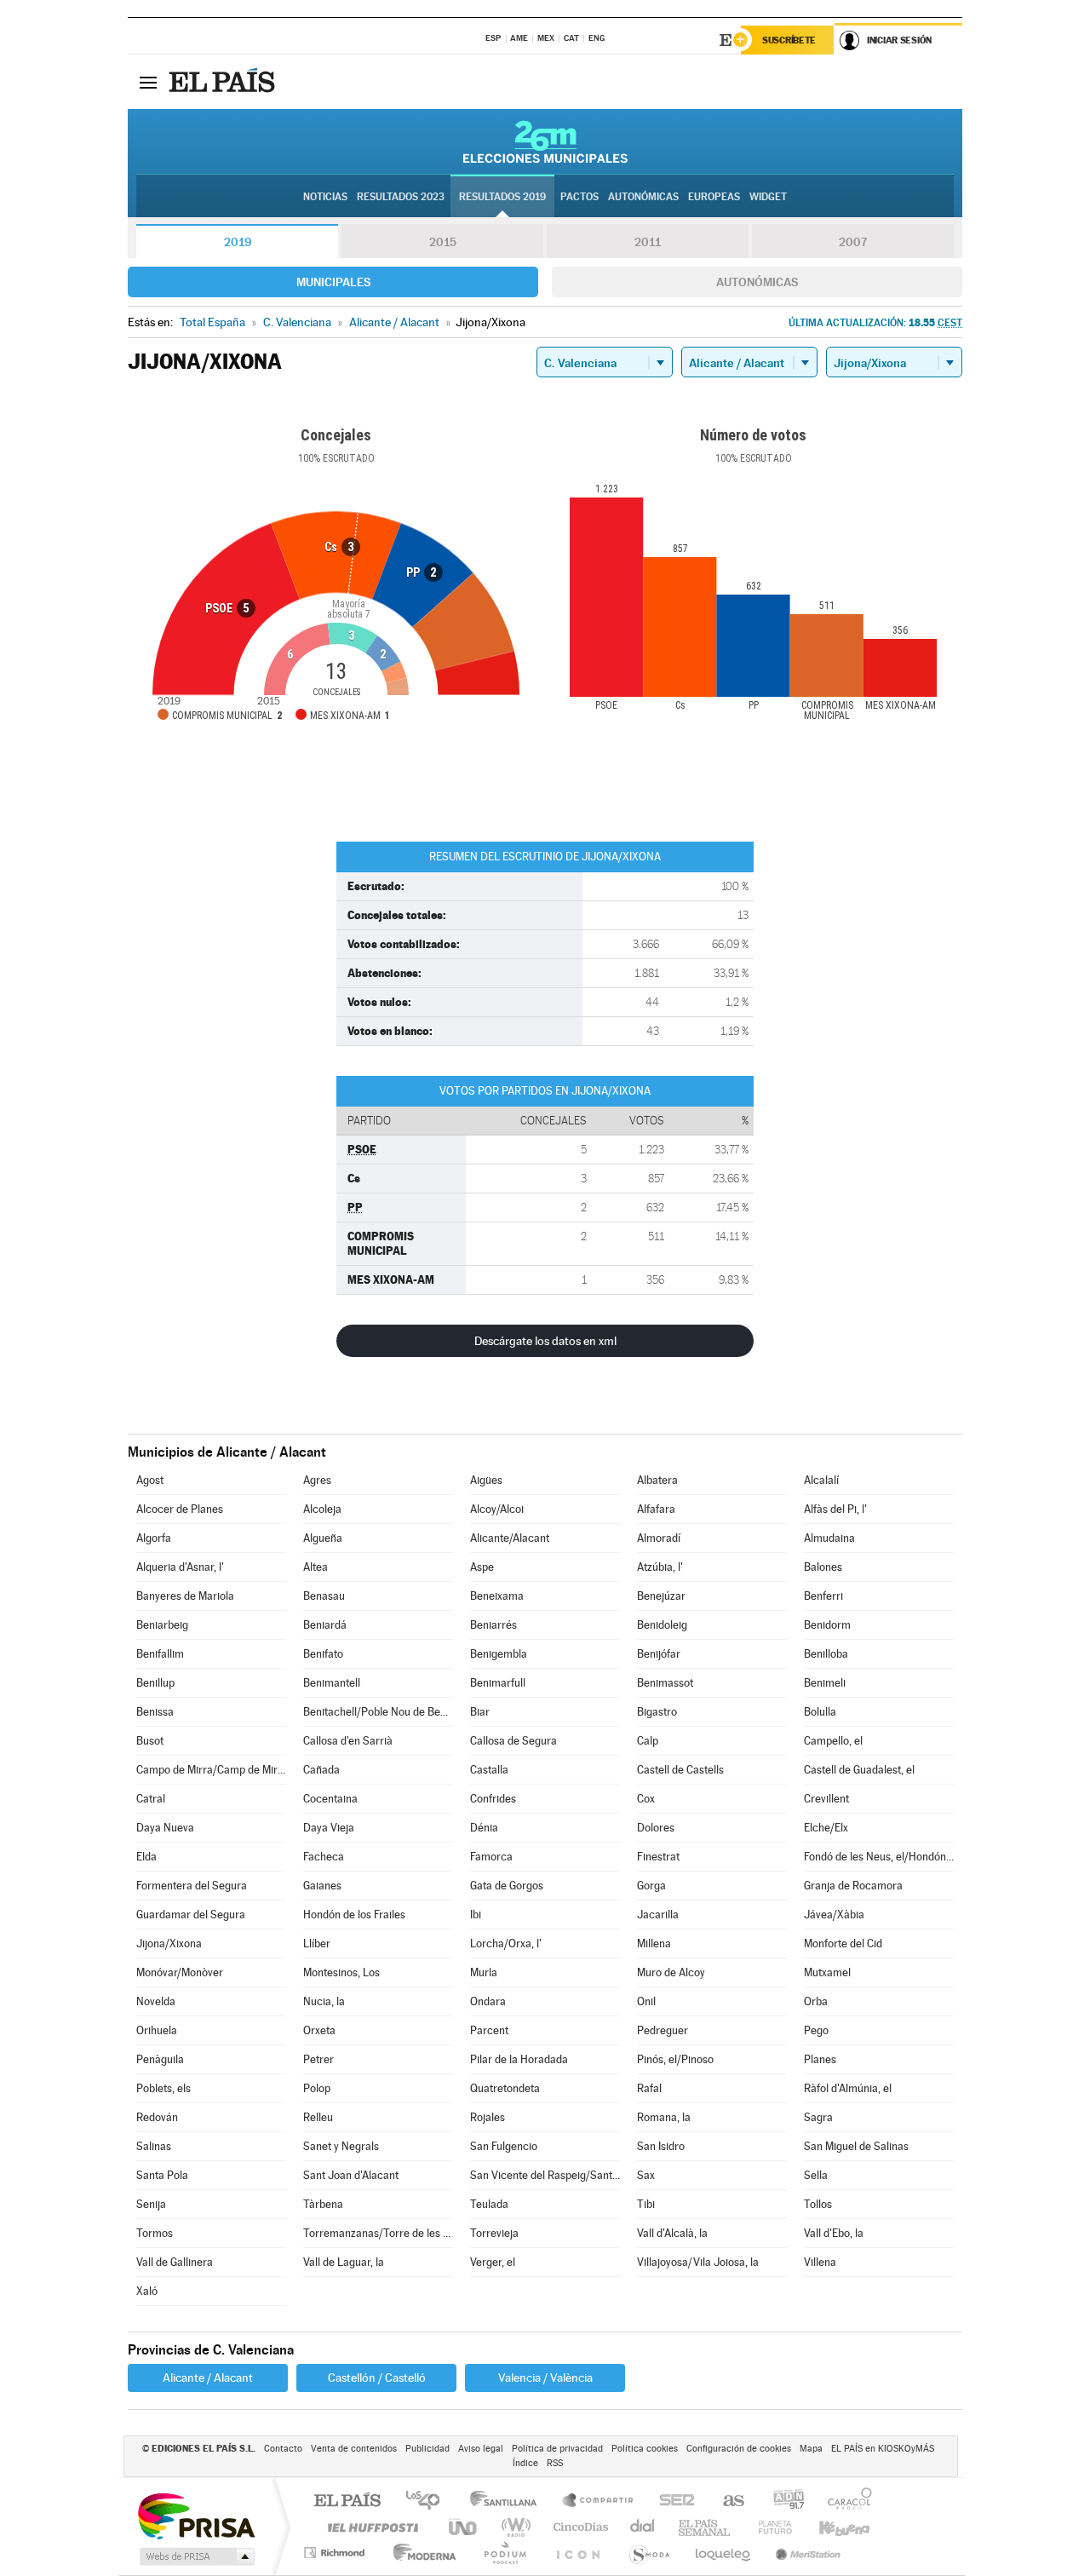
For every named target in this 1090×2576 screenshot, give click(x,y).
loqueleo (724, 2553)
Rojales (488, 2117)
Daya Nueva (165, 1828)
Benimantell (332, 1683)
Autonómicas (757, 282)
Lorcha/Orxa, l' (506, 1943)
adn (782, 2501)
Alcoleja (322, 1509)
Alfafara (656, 1509)
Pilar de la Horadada (519, 2059)
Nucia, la (324, 2001)
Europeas (714, 197)
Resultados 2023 (401, 197)
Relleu (318, 2117)
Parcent (489, 2030)
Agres (317, 1480)
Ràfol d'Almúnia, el (848, 2088)
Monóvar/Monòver (180, 1972)
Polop (317, 2088)
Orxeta (319, 2030)
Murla (484, 1972)
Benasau (324, 1596)
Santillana (508, 2501)
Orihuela (157, 2030)
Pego (816, 2030)
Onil (646, 2001)
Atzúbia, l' (660, 1567)
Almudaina (829, 1538)
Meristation (806, 2553)
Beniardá (325, 1625)
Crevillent (826, 1799)
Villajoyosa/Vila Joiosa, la (698, 2262)
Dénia (484, 1828)
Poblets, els (163, 2088)
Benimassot (665, 1683)
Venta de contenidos (354, 2449)
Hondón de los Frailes (354, 1915)
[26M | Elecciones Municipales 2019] (545, 141)
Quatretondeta (505, 2088)
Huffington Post (370, 2527)
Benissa (155, 1712)
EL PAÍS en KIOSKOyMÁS (883, 2449)
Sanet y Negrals (341, 2146)
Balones (823, 1567)
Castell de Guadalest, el (859, 1770)
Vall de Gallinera (175, 2262)
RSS (555, 2463)
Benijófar (659, 1654)
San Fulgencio (504, 2146)
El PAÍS (347, 2501)
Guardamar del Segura (191, 1915)
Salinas (154, 2146)
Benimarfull (498, 1683)
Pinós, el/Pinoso (675, 2059)
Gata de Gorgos (507, 1886)
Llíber (317, 1943)
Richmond (336, 2553)
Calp (648, 1741)
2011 (648, 242)
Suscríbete (789, 40)
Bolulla (820, 1712)
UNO (464, 2527)
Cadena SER (672, 2501)
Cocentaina (330, 1799)
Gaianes (322, 1886)
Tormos (155, 2233)
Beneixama (497, 1596)
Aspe (482, 1567)
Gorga (651, 1886)
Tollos (818, 2204)
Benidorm (827, 1625)
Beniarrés (493, 1625)
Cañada (321, 1770)
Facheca (324, 1857)
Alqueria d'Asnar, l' (180, 1567)
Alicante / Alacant (208, 2378)
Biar (480, 1712)
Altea (316, 1567)
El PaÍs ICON (577, 2553)
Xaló (147, 2291)
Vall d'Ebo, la (834, 2233)
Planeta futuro (768, 2527)
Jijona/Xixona (169, 1943)
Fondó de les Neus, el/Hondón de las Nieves (879, 1857)
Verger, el (493, 2262)
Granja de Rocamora (853, 1886)
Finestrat (658, 1857)
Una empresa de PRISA (196, 2515)
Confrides (493, 1799)
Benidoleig (662, 1625)
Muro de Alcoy (671, 1972)
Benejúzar (661, 1596)
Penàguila (160, 2059)
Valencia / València (545, 2378)
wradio (513, 2527)
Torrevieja (494, 2233)
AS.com (726, 2501)
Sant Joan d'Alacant (351, 2175)
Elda (146, 1857)
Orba (816, 2001)
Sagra (818, 2117)
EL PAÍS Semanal (706, 2527)
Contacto (283, 2449)
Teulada (489, 2204)
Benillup (155, 1683)
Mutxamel (827, 1972)
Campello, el (833, 1741)
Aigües (486, 1480)
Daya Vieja (329, 1828)
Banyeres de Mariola (185, 1596)
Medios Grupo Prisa (195, 2556)
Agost (150, 1480)
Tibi (646, 2204)
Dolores (656, 1828)
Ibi (476, 1915)
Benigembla (499, 1654)
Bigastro (657, 1712)
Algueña (323, 1538)
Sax (646, 2175)
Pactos (579, 197)
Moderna (420, 2553)
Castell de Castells (680, 1770)
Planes (820, 2059)
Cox (646, 1799)
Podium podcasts (504, 2553)
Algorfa (154, 1538)
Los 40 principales (429, 2501)
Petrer (318, 2059)
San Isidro (661, 2146)
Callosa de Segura (513, 1741)
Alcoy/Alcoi (497, 1509)
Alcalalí (821, 1480)
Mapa (811, 2449)
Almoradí (659, 1538)
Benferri (823, 1596)
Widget (768, 197)
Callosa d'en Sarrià (348, 1741)
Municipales (333, 282)
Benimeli (825, 1683)
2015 (443, 242)
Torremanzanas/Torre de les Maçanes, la (378, 2233)
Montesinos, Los (341, 1972)
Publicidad (427, 2449)
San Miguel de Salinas (856, 2146)
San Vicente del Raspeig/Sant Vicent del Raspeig (545, 2175)
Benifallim (160, 1654)
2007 (853, 242)
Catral (151, 1799)
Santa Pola (162, 2175)
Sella (816, 2175)
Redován (157, 2117)
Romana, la (664, 2117)
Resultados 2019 (502, 197)
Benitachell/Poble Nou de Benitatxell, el (378, 1712)
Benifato (323, 1654)
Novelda (156, 2001)
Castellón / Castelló (377, 2378)
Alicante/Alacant (510, 1538)
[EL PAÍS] (224, 82)
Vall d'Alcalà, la (672, 2233)
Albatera (657, 1480)
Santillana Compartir (599, 2501)
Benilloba (826, 1654)
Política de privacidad (557, 2449)
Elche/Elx (826, 1828)
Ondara (488, 2001)
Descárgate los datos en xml (545, 1341)
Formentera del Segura (192, 1886)
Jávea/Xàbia (834, 1915)
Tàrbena (323, 2204)
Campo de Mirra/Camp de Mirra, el (211, 1770)
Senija (151, 2204)
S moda (648, 2553)
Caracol (845, 2501)
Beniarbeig (162, 1625)
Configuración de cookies (739, 2449)
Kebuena (829, 2527)
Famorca (491, 1857)
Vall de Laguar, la (344, 2262)
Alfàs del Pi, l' (835, 1509)
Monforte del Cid (843, 1943)
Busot (150, 1741)
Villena (820, 2262)
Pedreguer (663, 2030)
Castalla (489, 1770)
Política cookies (645, 2449)
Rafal (649, 2088)
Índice (525, 2463)
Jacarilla (658, 1915)
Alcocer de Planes (180, 1509)
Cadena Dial (643, 2527)
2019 (238, 242)
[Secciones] (148, 82)
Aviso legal (481, 2449)
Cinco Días (578, 2527)
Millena (654, 1943)
